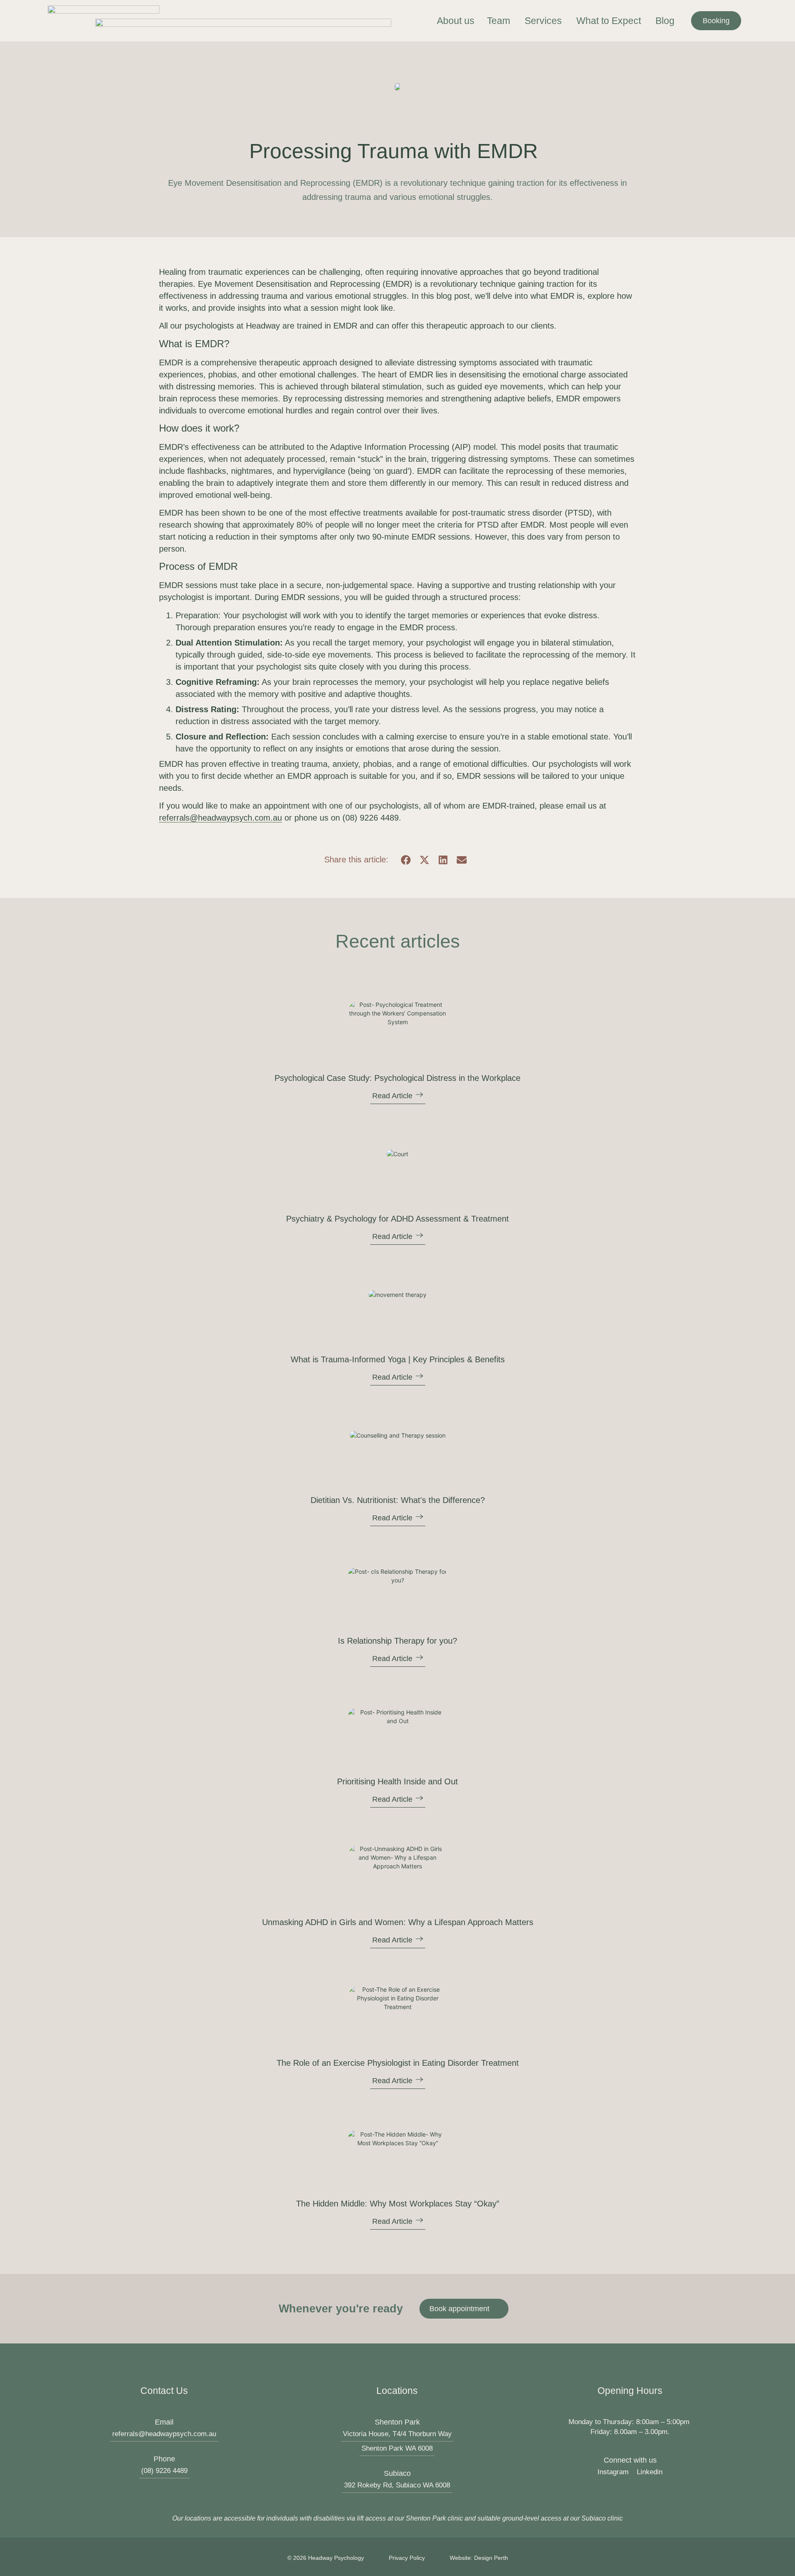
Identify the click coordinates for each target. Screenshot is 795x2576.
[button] (406, 860)
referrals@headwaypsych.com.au (220, 818)
